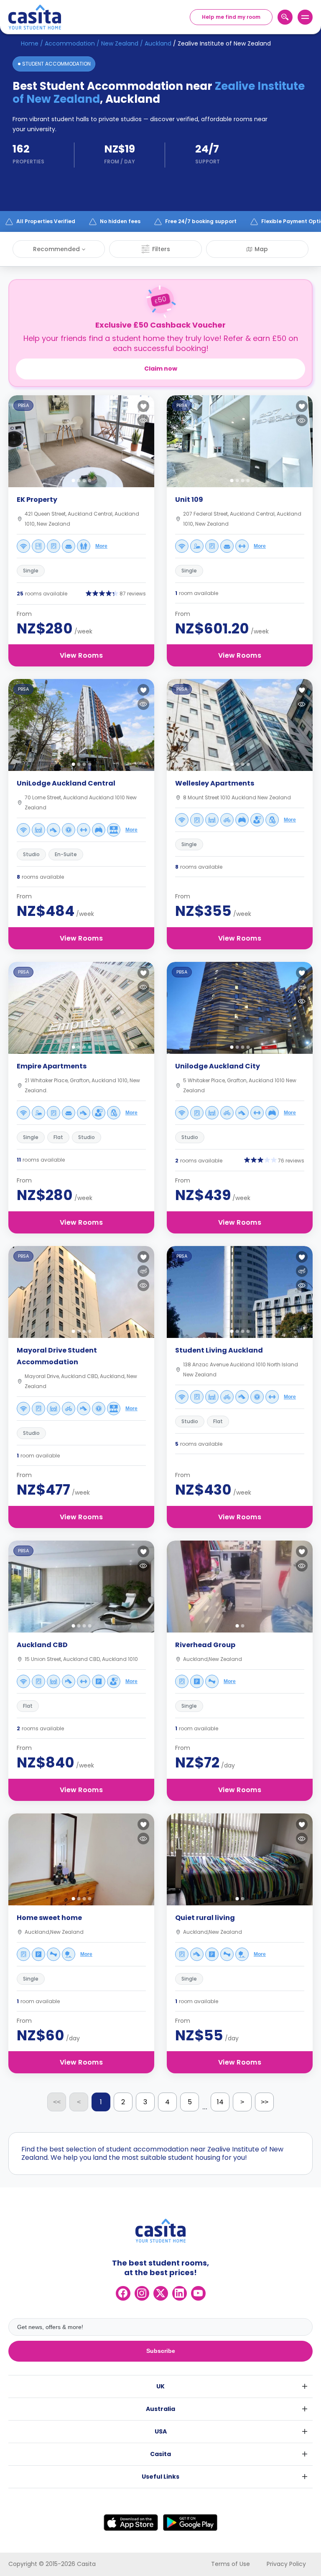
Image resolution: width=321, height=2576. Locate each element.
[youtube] (198, 2293)
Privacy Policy (286, 2564)
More (101, 546)
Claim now (161, 369)
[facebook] (123, 2293)
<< (57, 2102)
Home (30, 43)
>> (265, 2102)
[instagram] (142, 2293)
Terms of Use (231, 2564)
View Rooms (81, 655)
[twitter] (161, 2293)
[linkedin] (180, 2293)
